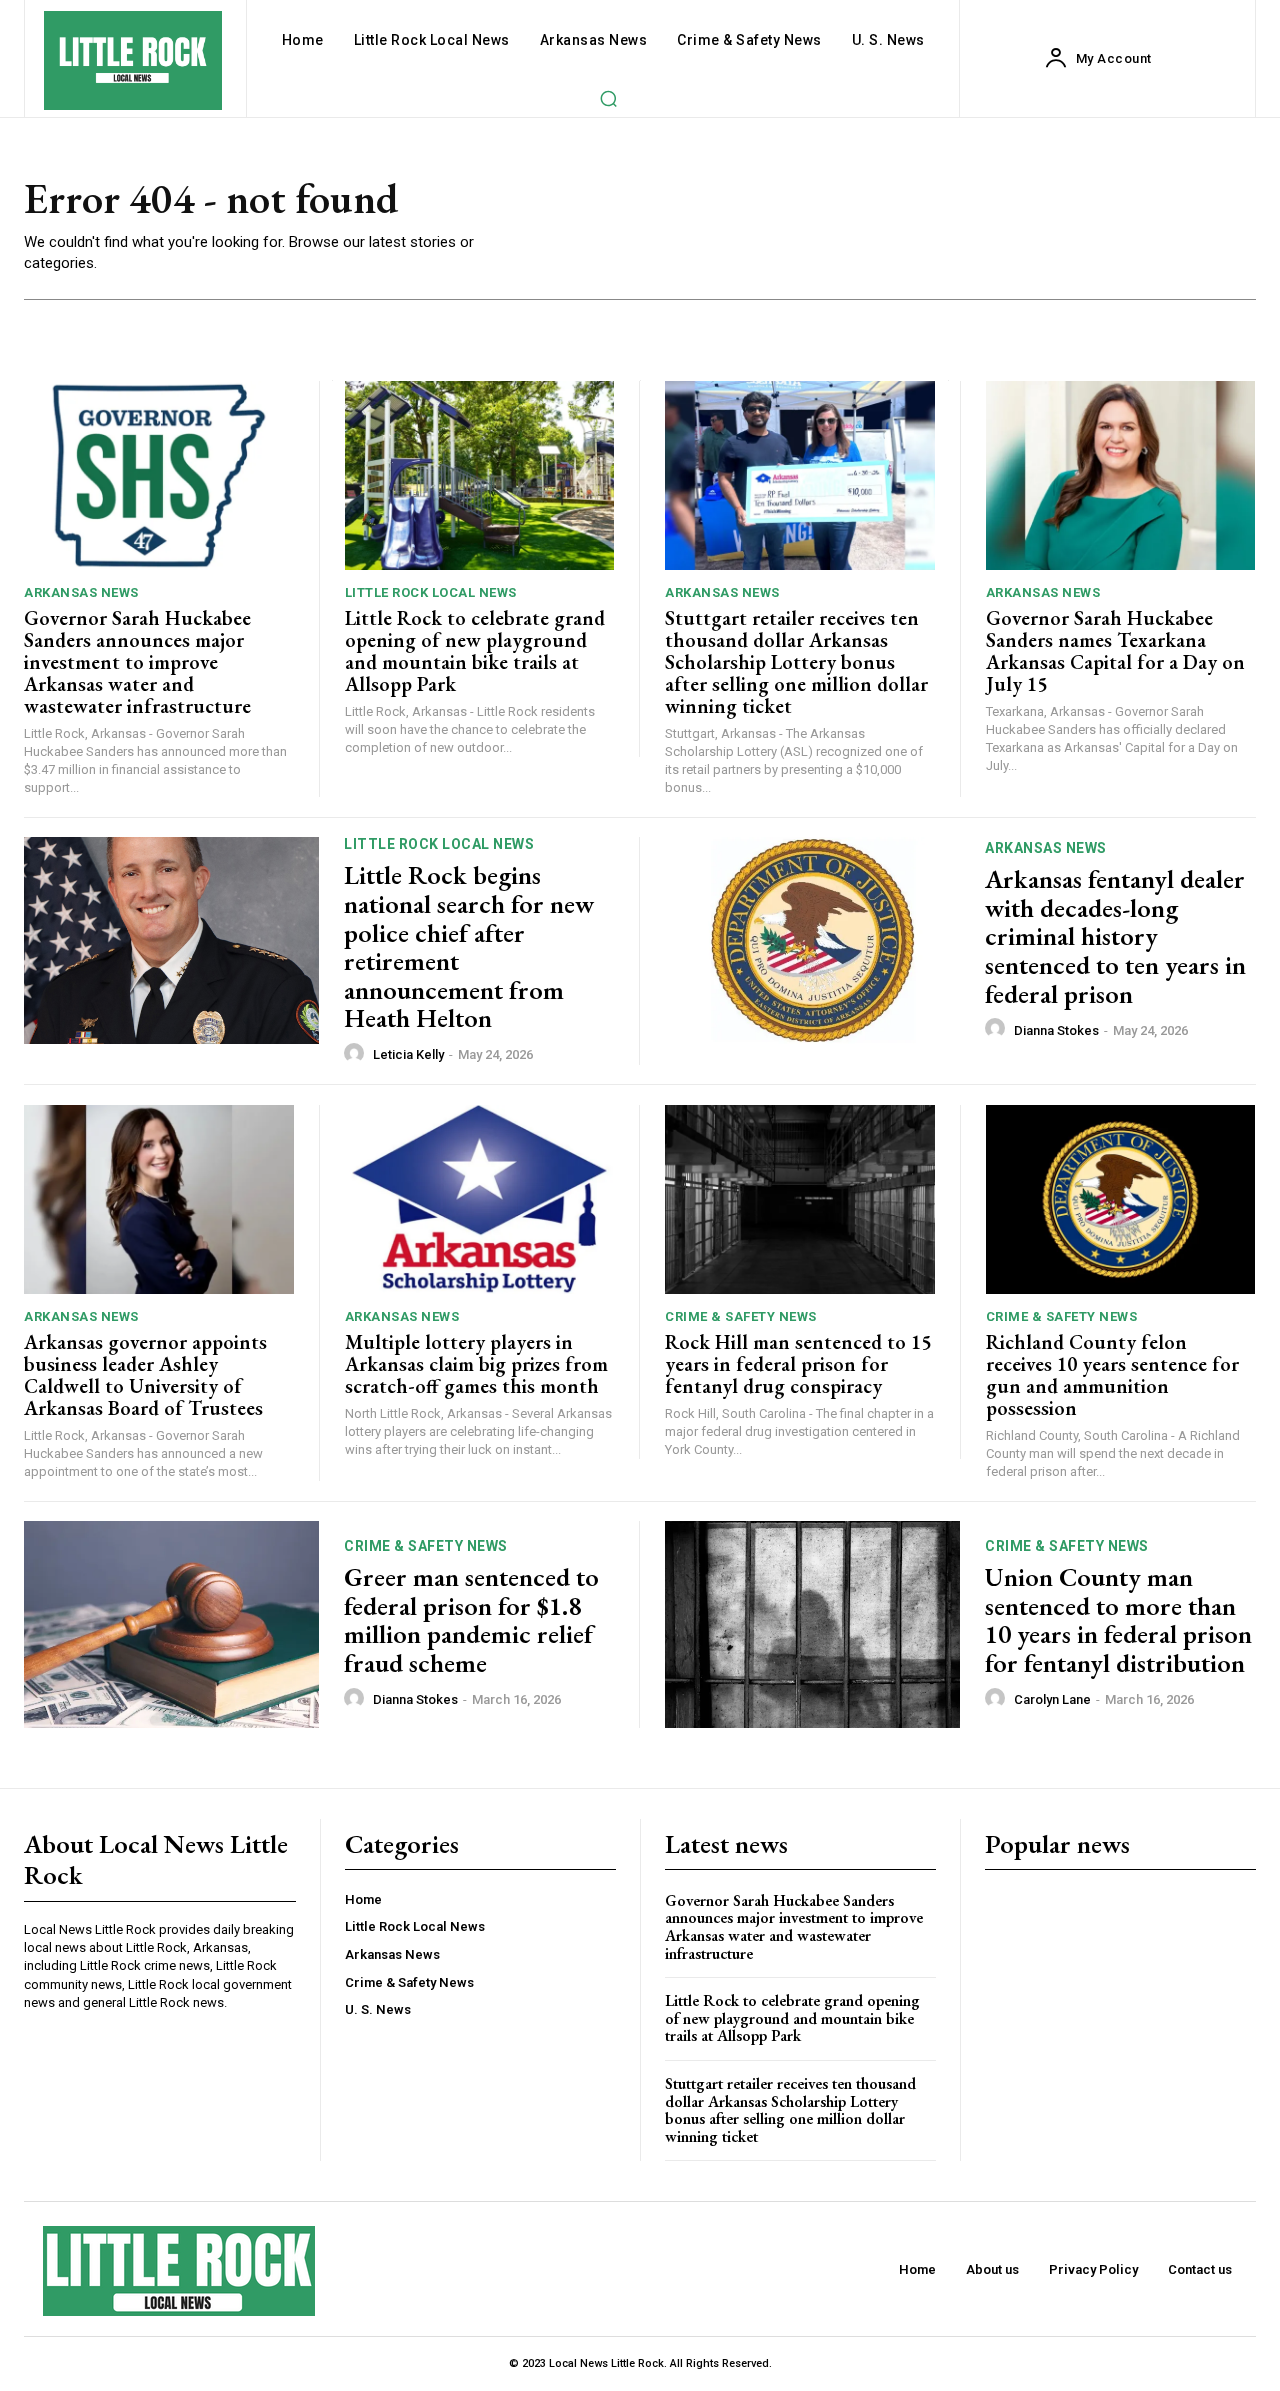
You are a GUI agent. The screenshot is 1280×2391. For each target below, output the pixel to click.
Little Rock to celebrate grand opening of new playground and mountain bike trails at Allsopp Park (475, 651)
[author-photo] (357, 1054)
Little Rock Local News (431, 592)
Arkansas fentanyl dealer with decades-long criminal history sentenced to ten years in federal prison (1115, 936)
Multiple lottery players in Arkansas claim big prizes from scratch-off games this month (476, 1364)
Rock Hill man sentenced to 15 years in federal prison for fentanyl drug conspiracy (798, 1364)
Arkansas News (81, 592)
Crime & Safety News (741, 1316)
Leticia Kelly (408, 1054)
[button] (608, 98)
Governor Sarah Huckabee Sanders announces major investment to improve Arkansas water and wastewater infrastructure (137, 662)
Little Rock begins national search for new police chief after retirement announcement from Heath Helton (469, 946)
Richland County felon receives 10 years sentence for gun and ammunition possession (1112, 1375)
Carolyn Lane (1052, 1699)
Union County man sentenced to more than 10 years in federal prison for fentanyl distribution (1118, 1620)
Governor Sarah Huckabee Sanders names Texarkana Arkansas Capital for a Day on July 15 (1115, 651)
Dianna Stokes (1056, 1030)
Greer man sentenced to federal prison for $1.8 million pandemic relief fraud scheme (471, 1620)
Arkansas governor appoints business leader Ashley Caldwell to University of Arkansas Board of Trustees (145, 1375)
